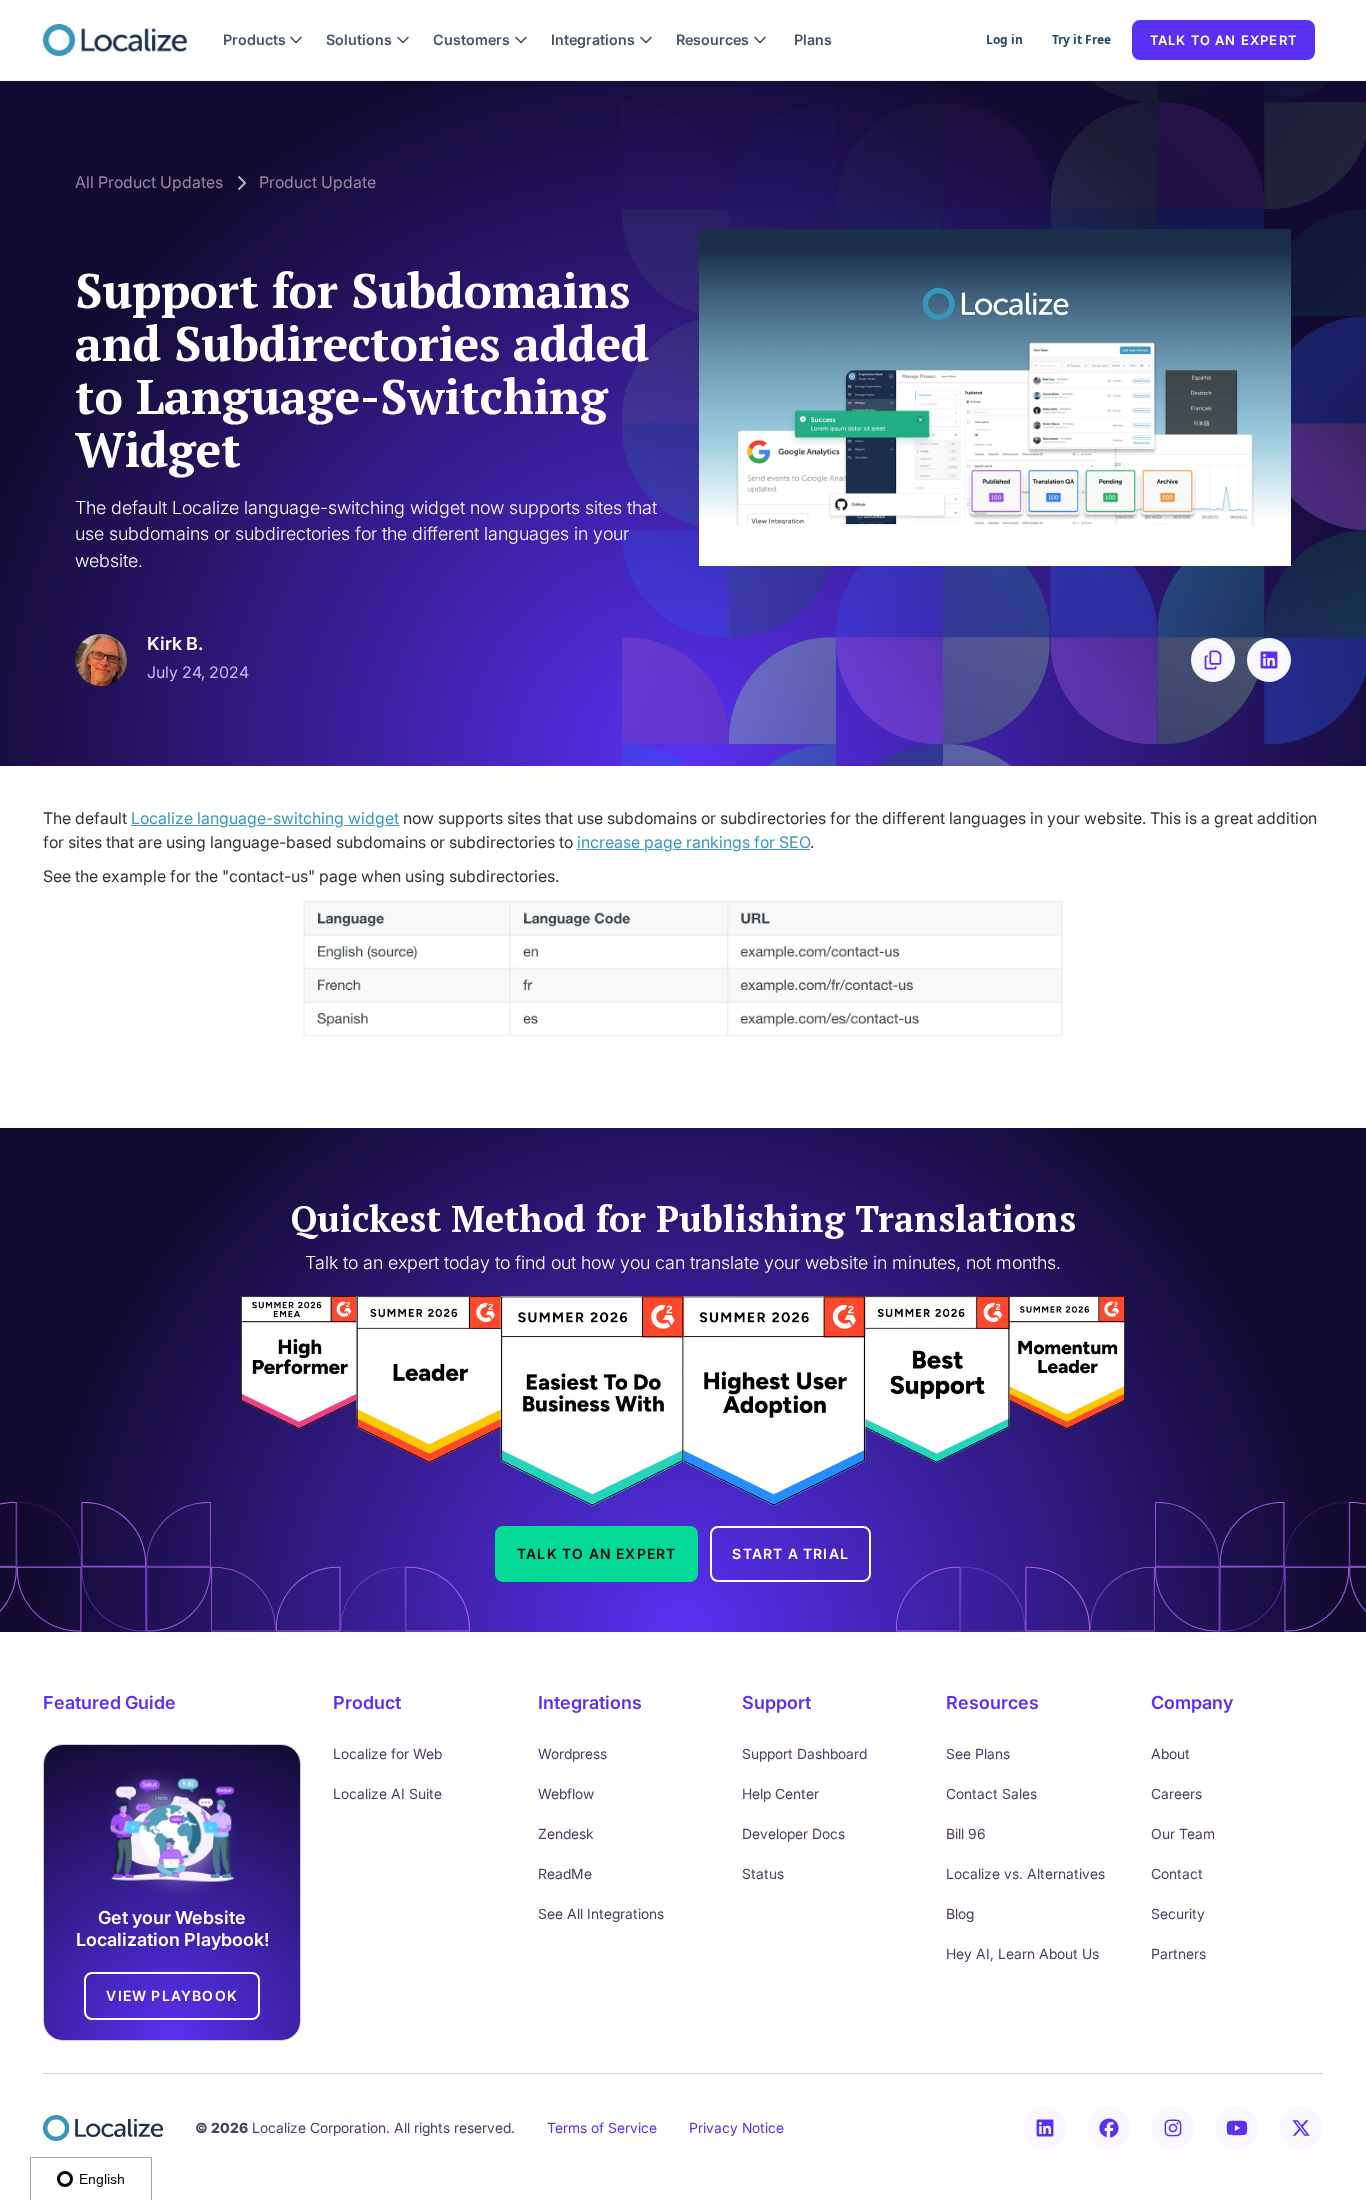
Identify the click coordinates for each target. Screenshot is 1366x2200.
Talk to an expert (1223, 40)
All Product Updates (149, 182)
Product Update (317, 182)
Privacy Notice (736, 2127)
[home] (115, 40)
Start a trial (790, 1553)
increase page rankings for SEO (693, 842)
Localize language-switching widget (265, 818)
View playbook (172, 1995)
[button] (263, 40)
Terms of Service (602, 2127)
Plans (813, 39)
